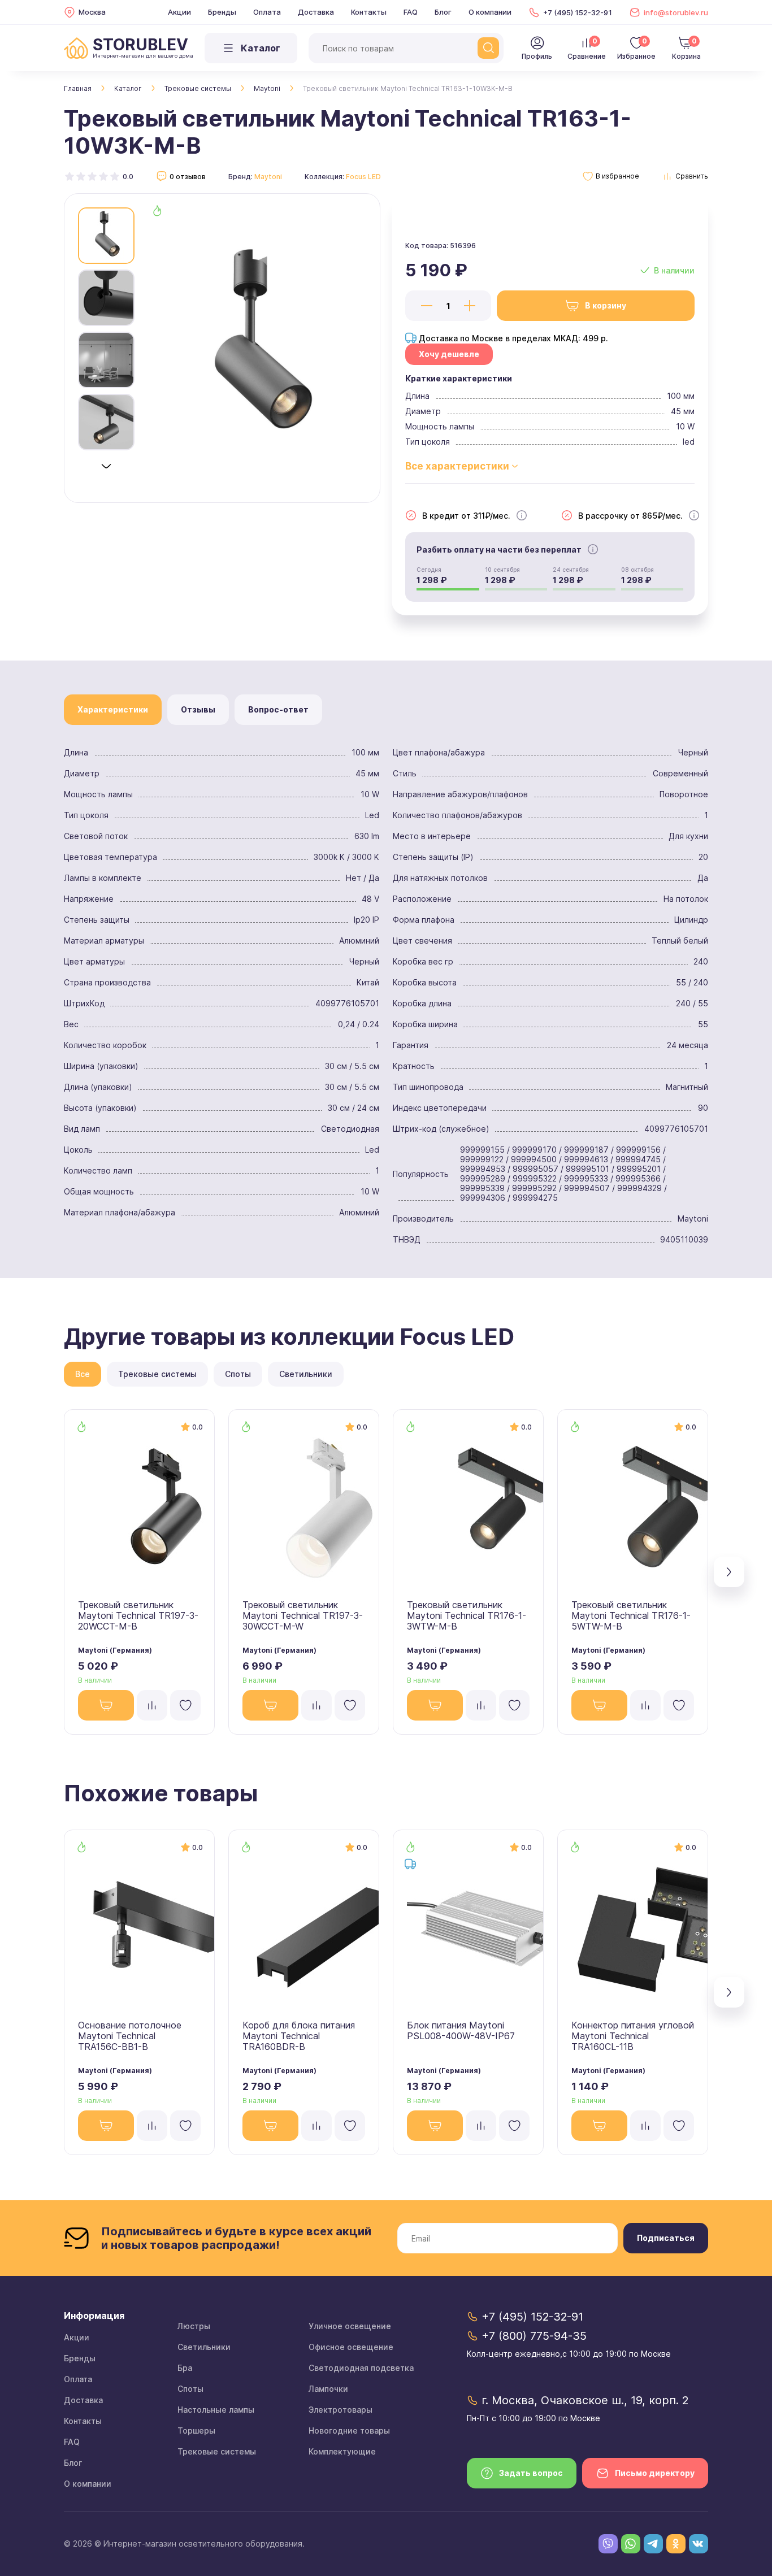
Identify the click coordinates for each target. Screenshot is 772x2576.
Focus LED (363, 177)
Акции (179, 12)
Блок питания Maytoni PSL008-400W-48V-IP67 (461, 2030)
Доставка (316, 12)
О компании (490, 12)
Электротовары (341, 2410)
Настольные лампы (216, 2410)
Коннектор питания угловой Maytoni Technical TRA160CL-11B (633, 2036)
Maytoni (267, 88)
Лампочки (328, 2389)
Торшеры (196, 2431)
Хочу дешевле (449, 354)
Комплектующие (342, 2451)
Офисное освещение (351, 2347)
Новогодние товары (349, 2431)
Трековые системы (198, 88)
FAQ (411, 12)
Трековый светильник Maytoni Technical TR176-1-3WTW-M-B (467, 1615)
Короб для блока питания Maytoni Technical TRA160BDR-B (299, 2036)
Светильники (204, 2347)
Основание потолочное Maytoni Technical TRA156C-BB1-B (130, 2036)
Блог (443, 12)
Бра (185, 2368)
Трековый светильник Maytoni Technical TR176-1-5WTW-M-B (631, 1615)
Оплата (267, 12)
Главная (78, 88)
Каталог (128, 88)
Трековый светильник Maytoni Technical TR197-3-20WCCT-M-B (138, 1615)
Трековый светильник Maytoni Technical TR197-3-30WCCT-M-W (303, 1615)
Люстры (194, 2326)
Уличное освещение (350, 2326)
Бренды (222, 12)
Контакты (369, 12)
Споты (190, 2389)
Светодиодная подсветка (361, 2368)
